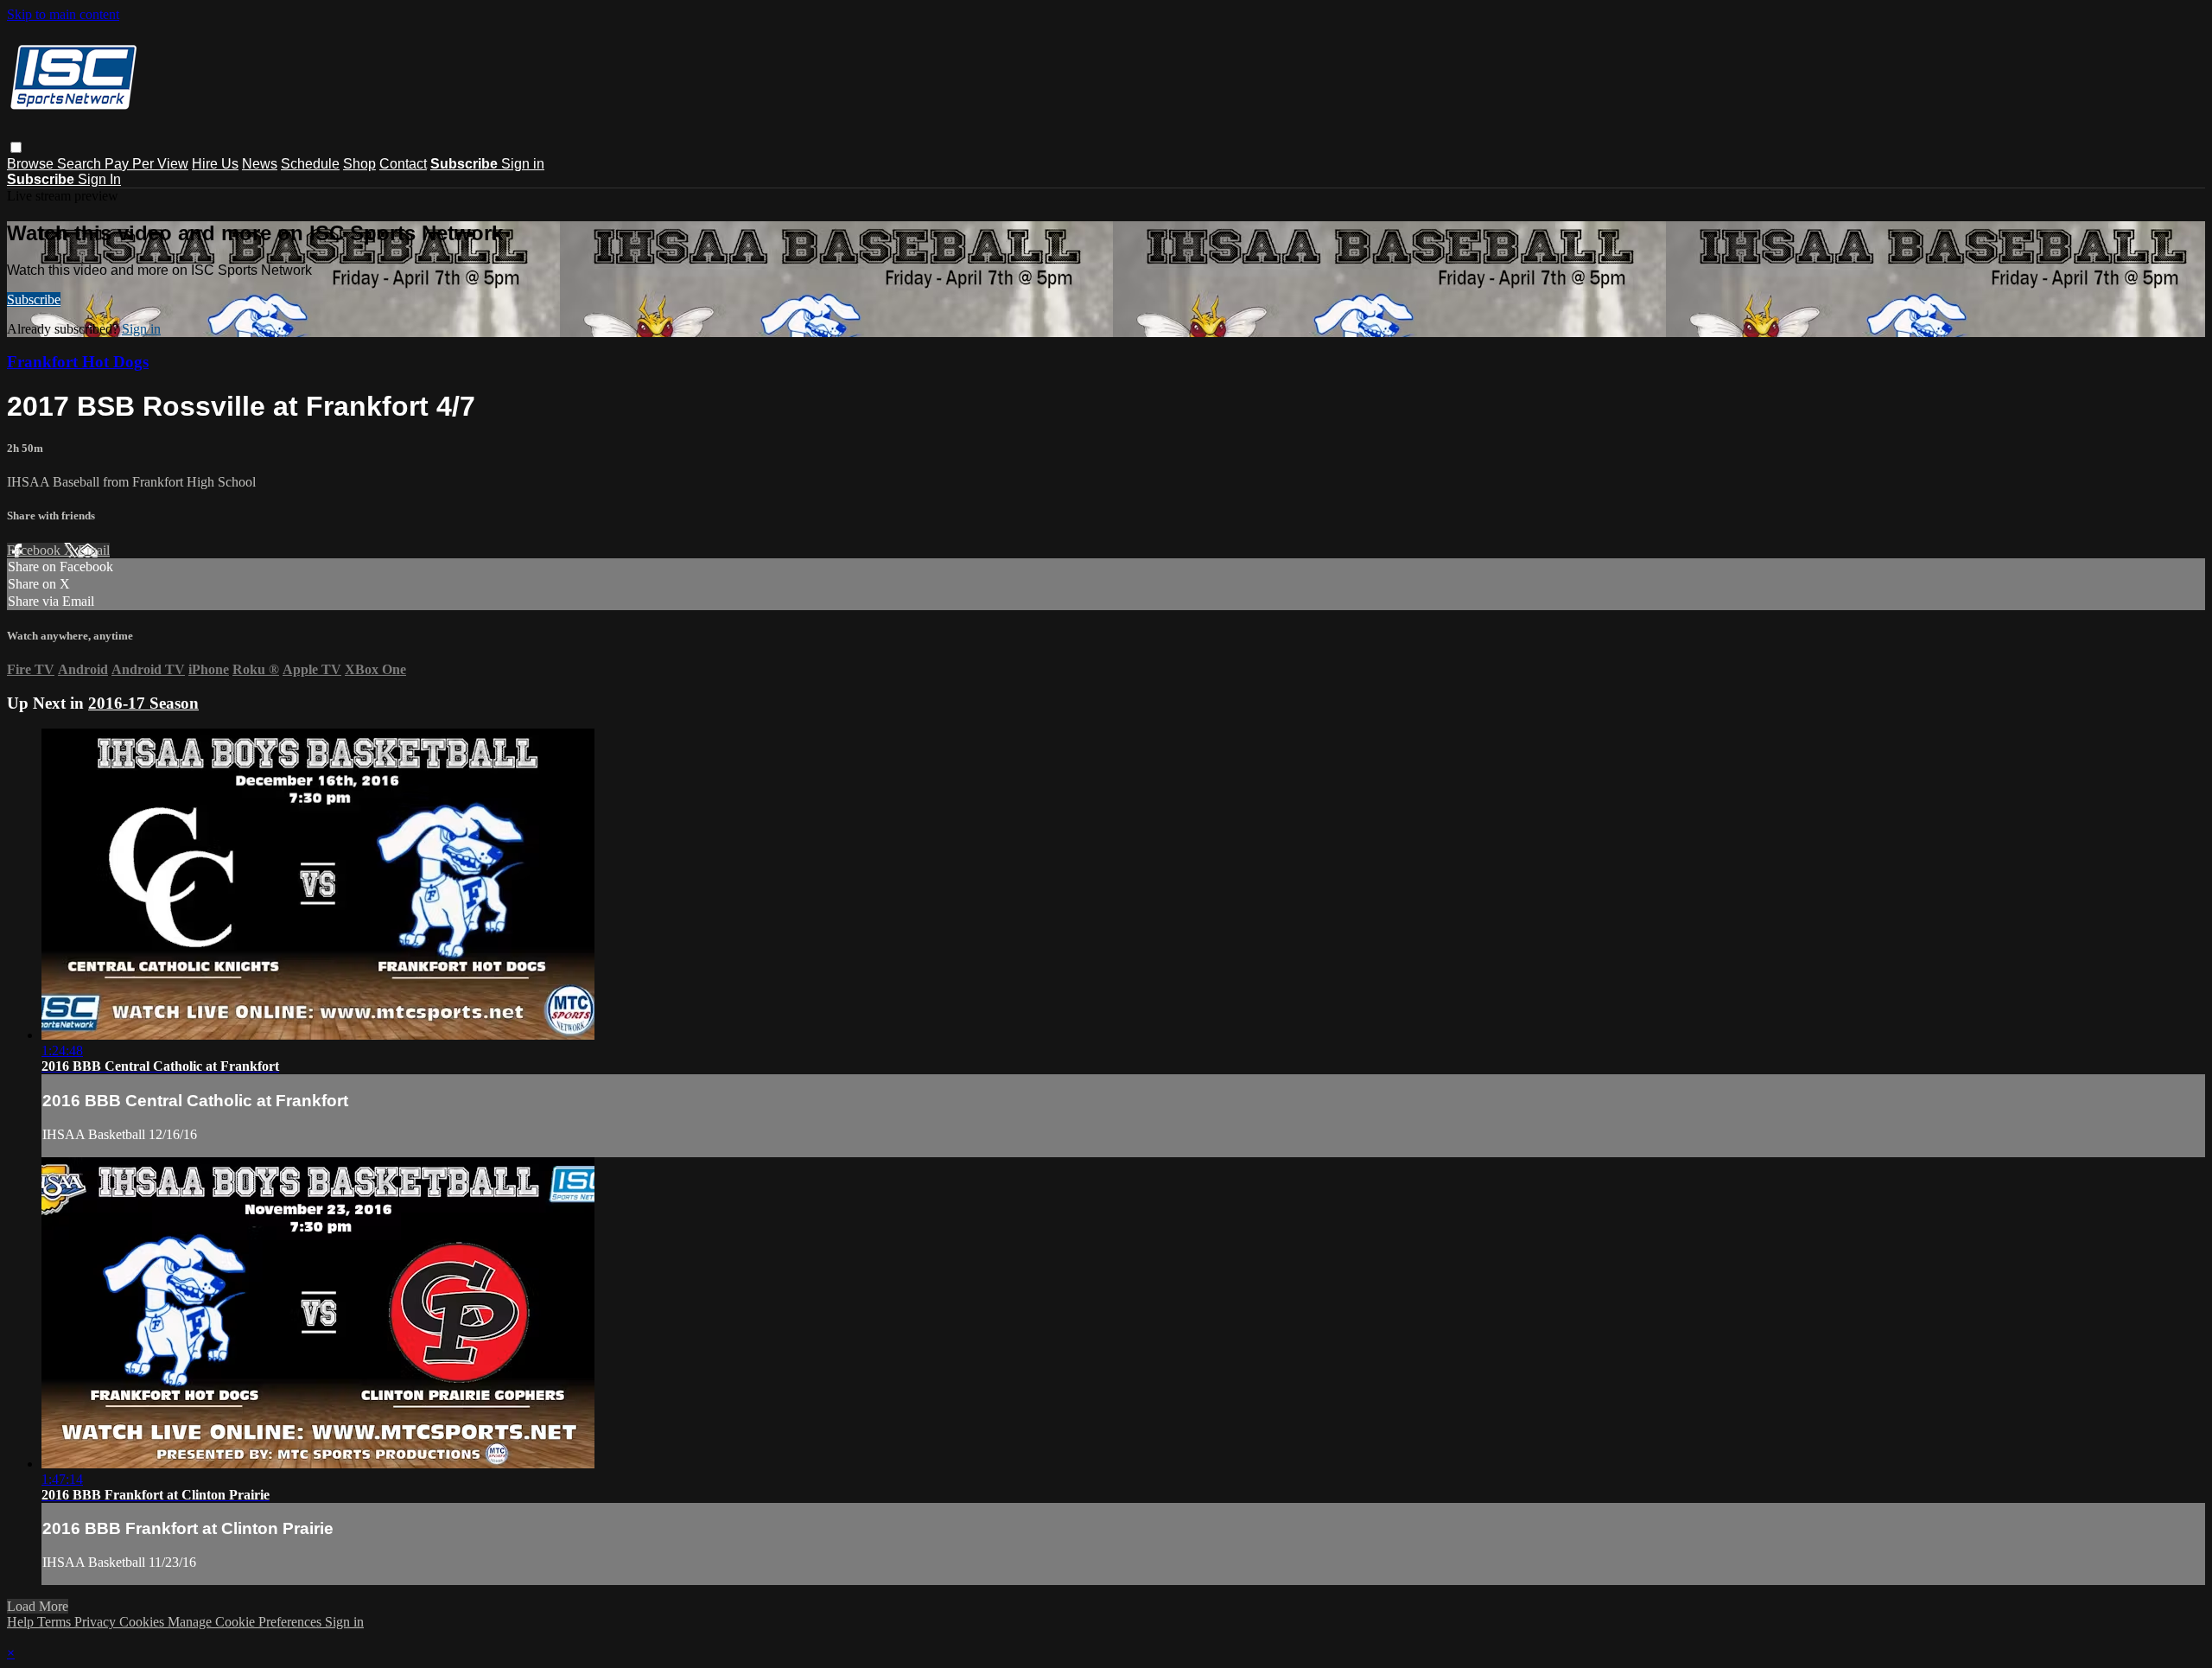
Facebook (35, 550)
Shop (359, 164)
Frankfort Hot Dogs (78, 362)
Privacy (97, 1622)
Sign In (99, 179)
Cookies (143, 1622)
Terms (56, 1622)
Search (81, 164)
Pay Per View (146, 164)
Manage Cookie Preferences (246, 1622)
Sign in (523, 164)
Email (94, 550)
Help (22, 1622)
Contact (403, 164)
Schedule (310, 164)
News (260, 164)
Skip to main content (63, 14)
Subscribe (34, 299)
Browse (32, 164)
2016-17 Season (143, 703)
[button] (16, 147)
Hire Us (215, 164)
